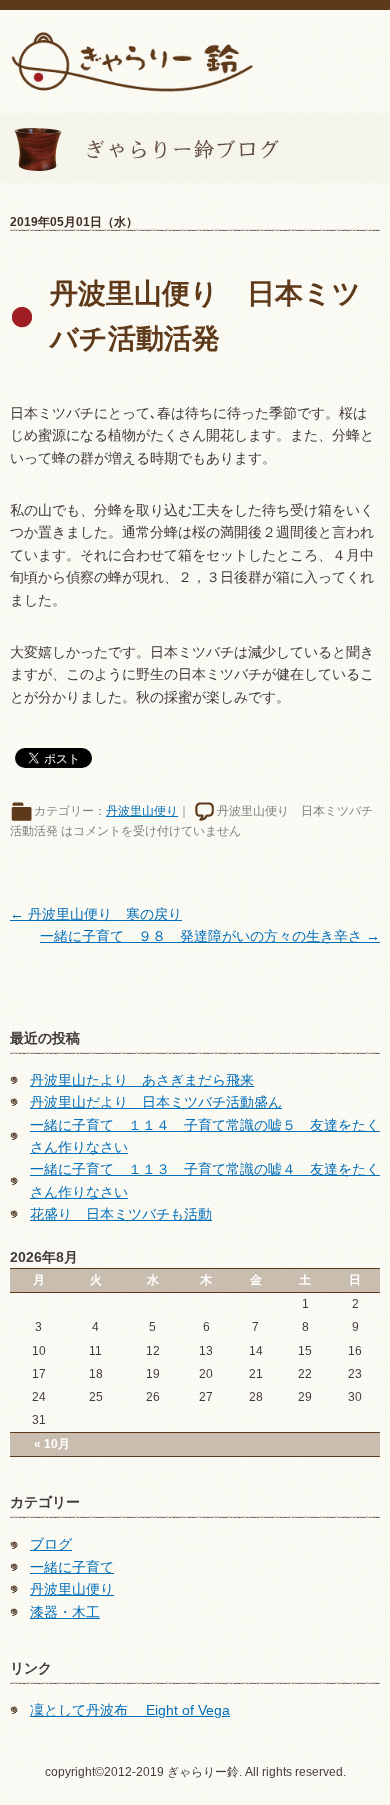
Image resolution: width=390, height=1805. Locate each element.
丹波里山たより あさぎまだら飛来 (142, 1080)
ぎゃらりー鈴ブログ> (140, 148)
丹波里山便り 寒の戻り (96, 914)
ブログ (51, 1544)
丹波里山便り (142, 811)
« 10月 (52, 1444)
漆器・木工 (65, 1612)
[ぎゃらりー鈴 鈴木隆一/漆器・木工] (132, 60)
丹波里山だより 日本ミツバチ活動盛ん (156, 1102)
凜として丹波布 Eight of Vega (130, 1710)
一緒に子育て (72, 1567)
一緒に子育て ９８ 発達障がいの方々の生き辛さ (210, 936)
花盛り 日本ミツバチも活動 (121, 1214)
